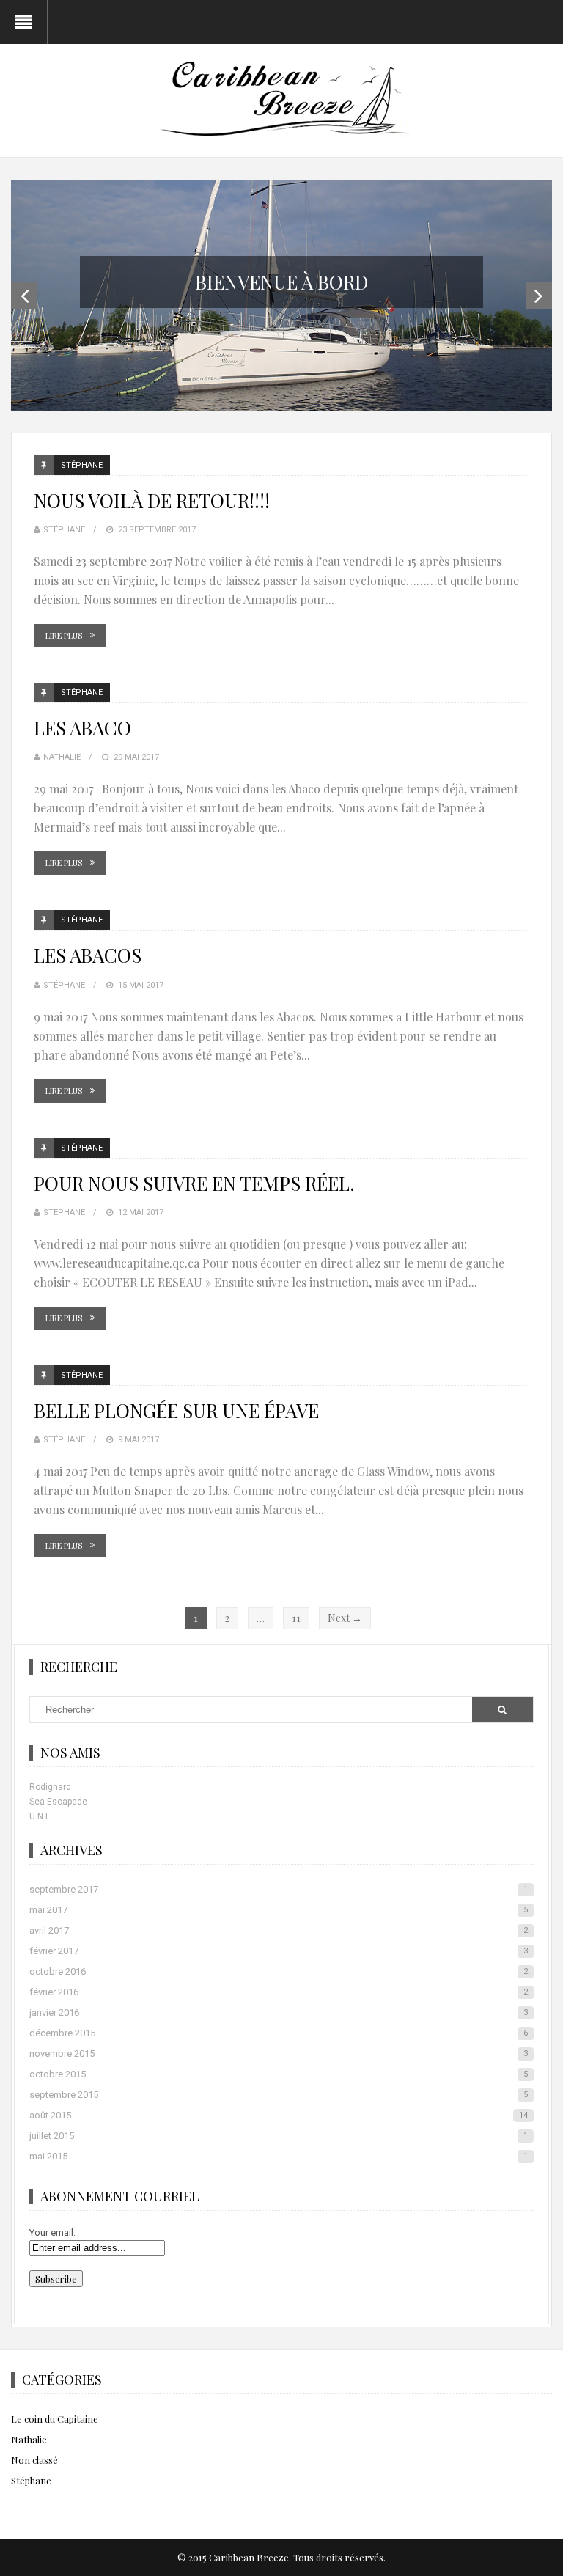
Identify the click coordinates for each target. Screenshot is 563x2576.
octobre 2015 (278, 2074)
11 (296, 1618)
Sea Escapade (58, 1802)
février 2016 (278, 1992)
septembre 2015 (278, 2095)
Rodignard (50, 1787)
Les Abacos (88, 955)
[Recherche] (502, 1710)
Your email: (52, 2232)
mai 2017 (278, 1910)
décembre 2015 (278, 2033)
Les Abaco (82, 728)
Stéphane (82, 465)
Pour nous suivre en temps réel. (194, 1183)
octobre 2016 (278, 1971)
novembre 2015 (278, 2054)
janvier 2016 (278, 2012)
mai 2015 (278, 2156)
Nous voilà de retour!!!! (152, 500)
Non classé (34, 2460)
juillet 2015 (278, 2136)
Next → (345, 1618)
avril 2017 (278, 1930)
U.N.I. (40, 1816)
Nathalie (62, 757)
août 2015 (278, 2115)
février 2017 (278, 1951)
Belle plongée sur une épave (176, 1410)
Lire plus (64, 635)
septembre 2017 (278, 1889)
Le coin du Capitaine (55, 2419)
